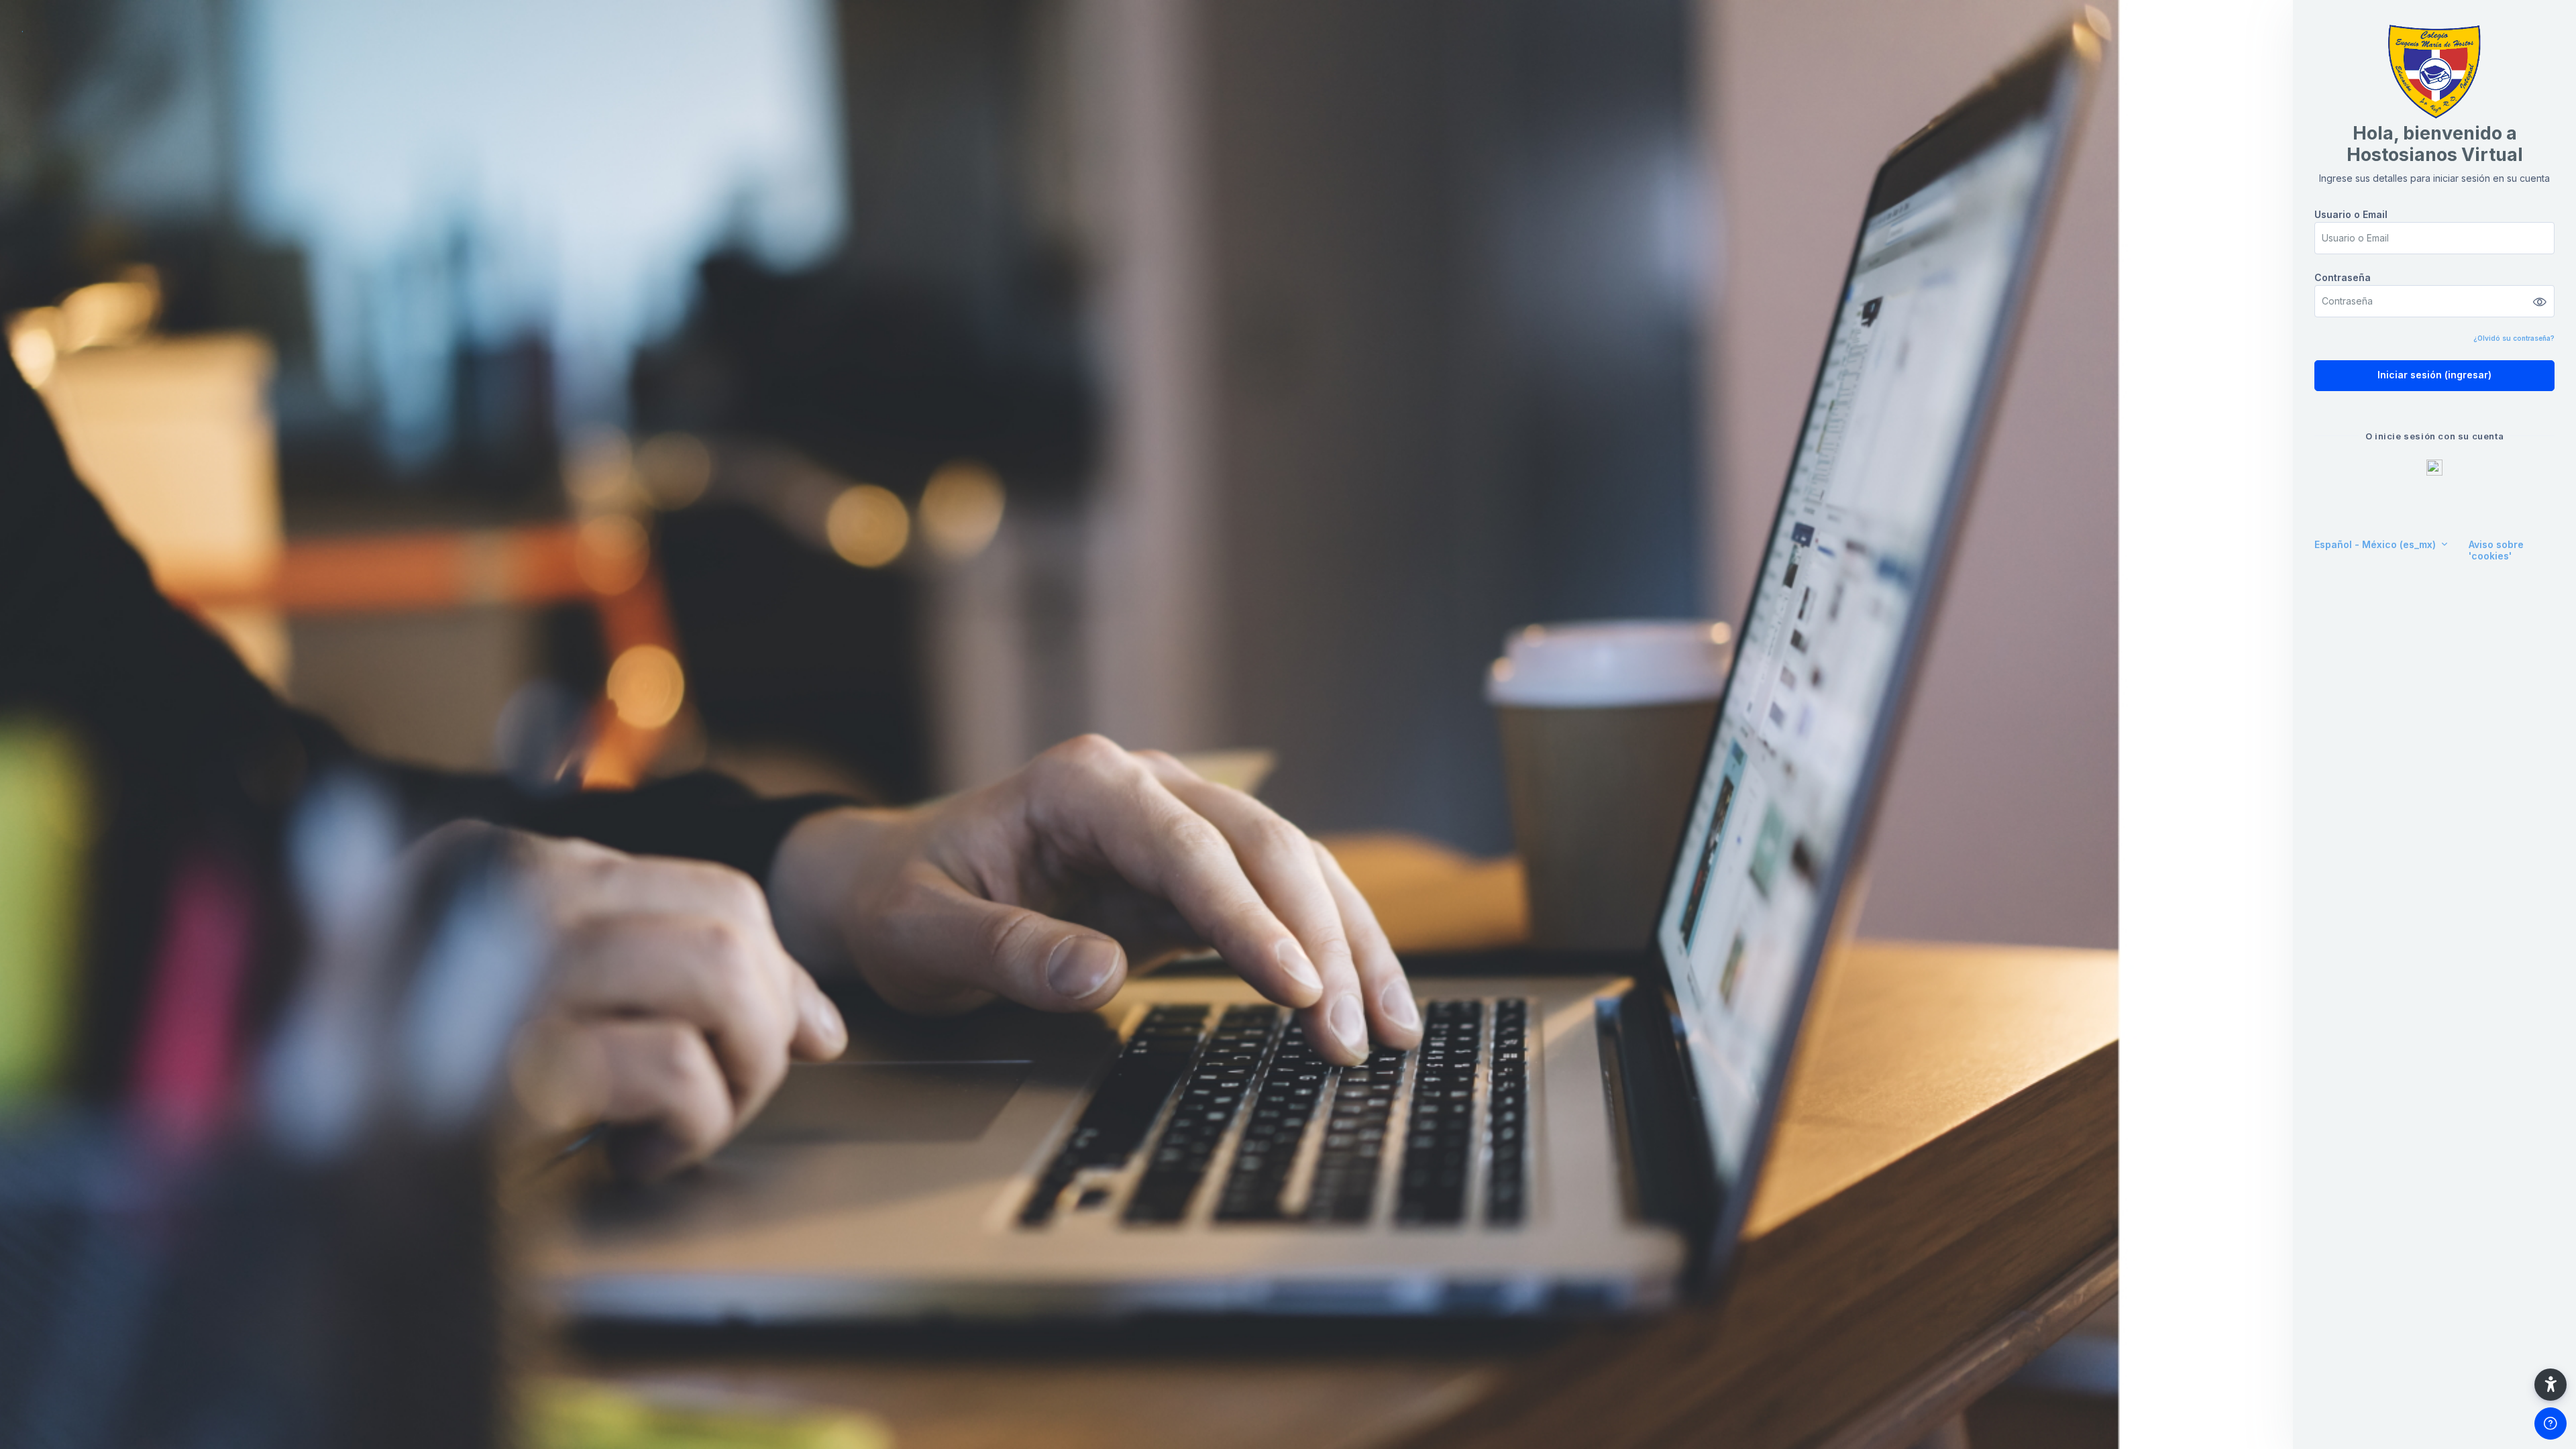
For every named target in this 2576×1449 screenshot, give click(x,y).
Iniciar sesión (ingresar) (2434, 375)
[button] (2551, 1385)
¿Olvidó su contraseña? (2514, 338)
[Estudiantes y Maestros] (2434, 468)
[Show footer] (2551, 1424)
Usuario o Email (2351, 214)
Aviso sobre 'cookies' (2496, 550)
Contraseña (2343, 277)
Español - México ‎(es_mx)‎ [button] (2376, 544)
